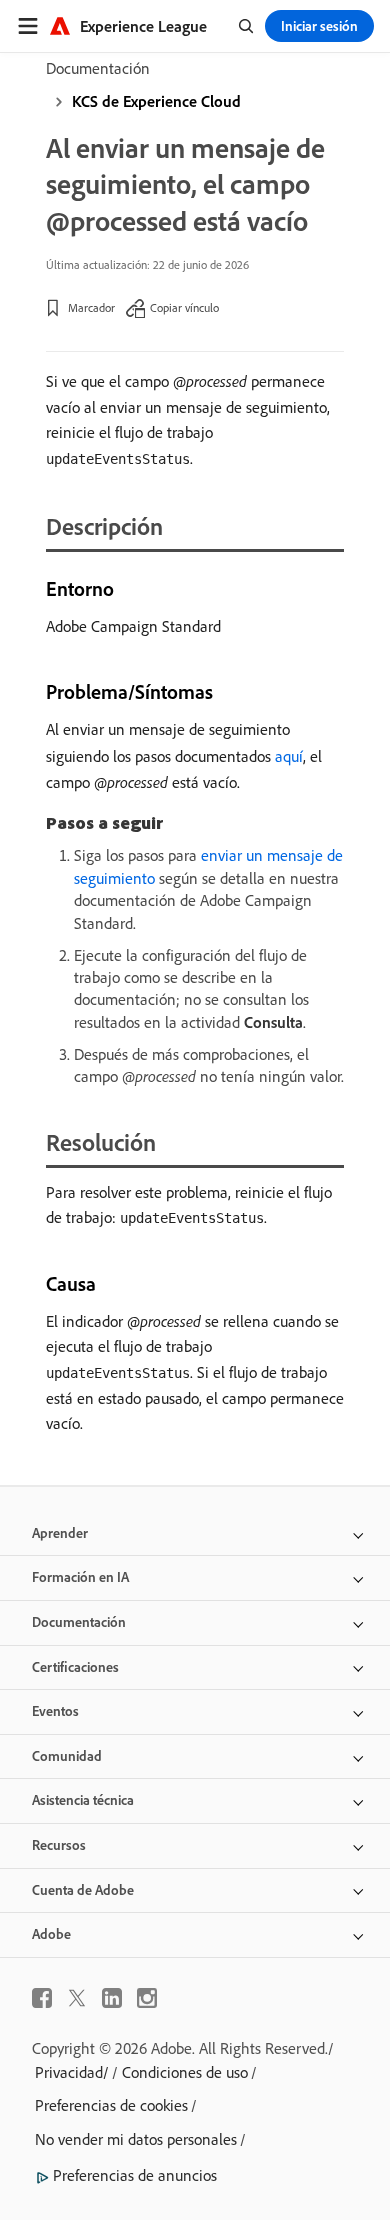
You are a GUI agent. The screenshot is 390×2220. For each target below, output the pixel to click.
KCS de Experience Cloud (156, 101)
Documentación (98, 68)
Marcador (91, 307)
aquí (289, 756)
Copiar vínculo (184, 307)
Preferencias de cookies (111, 2105)
